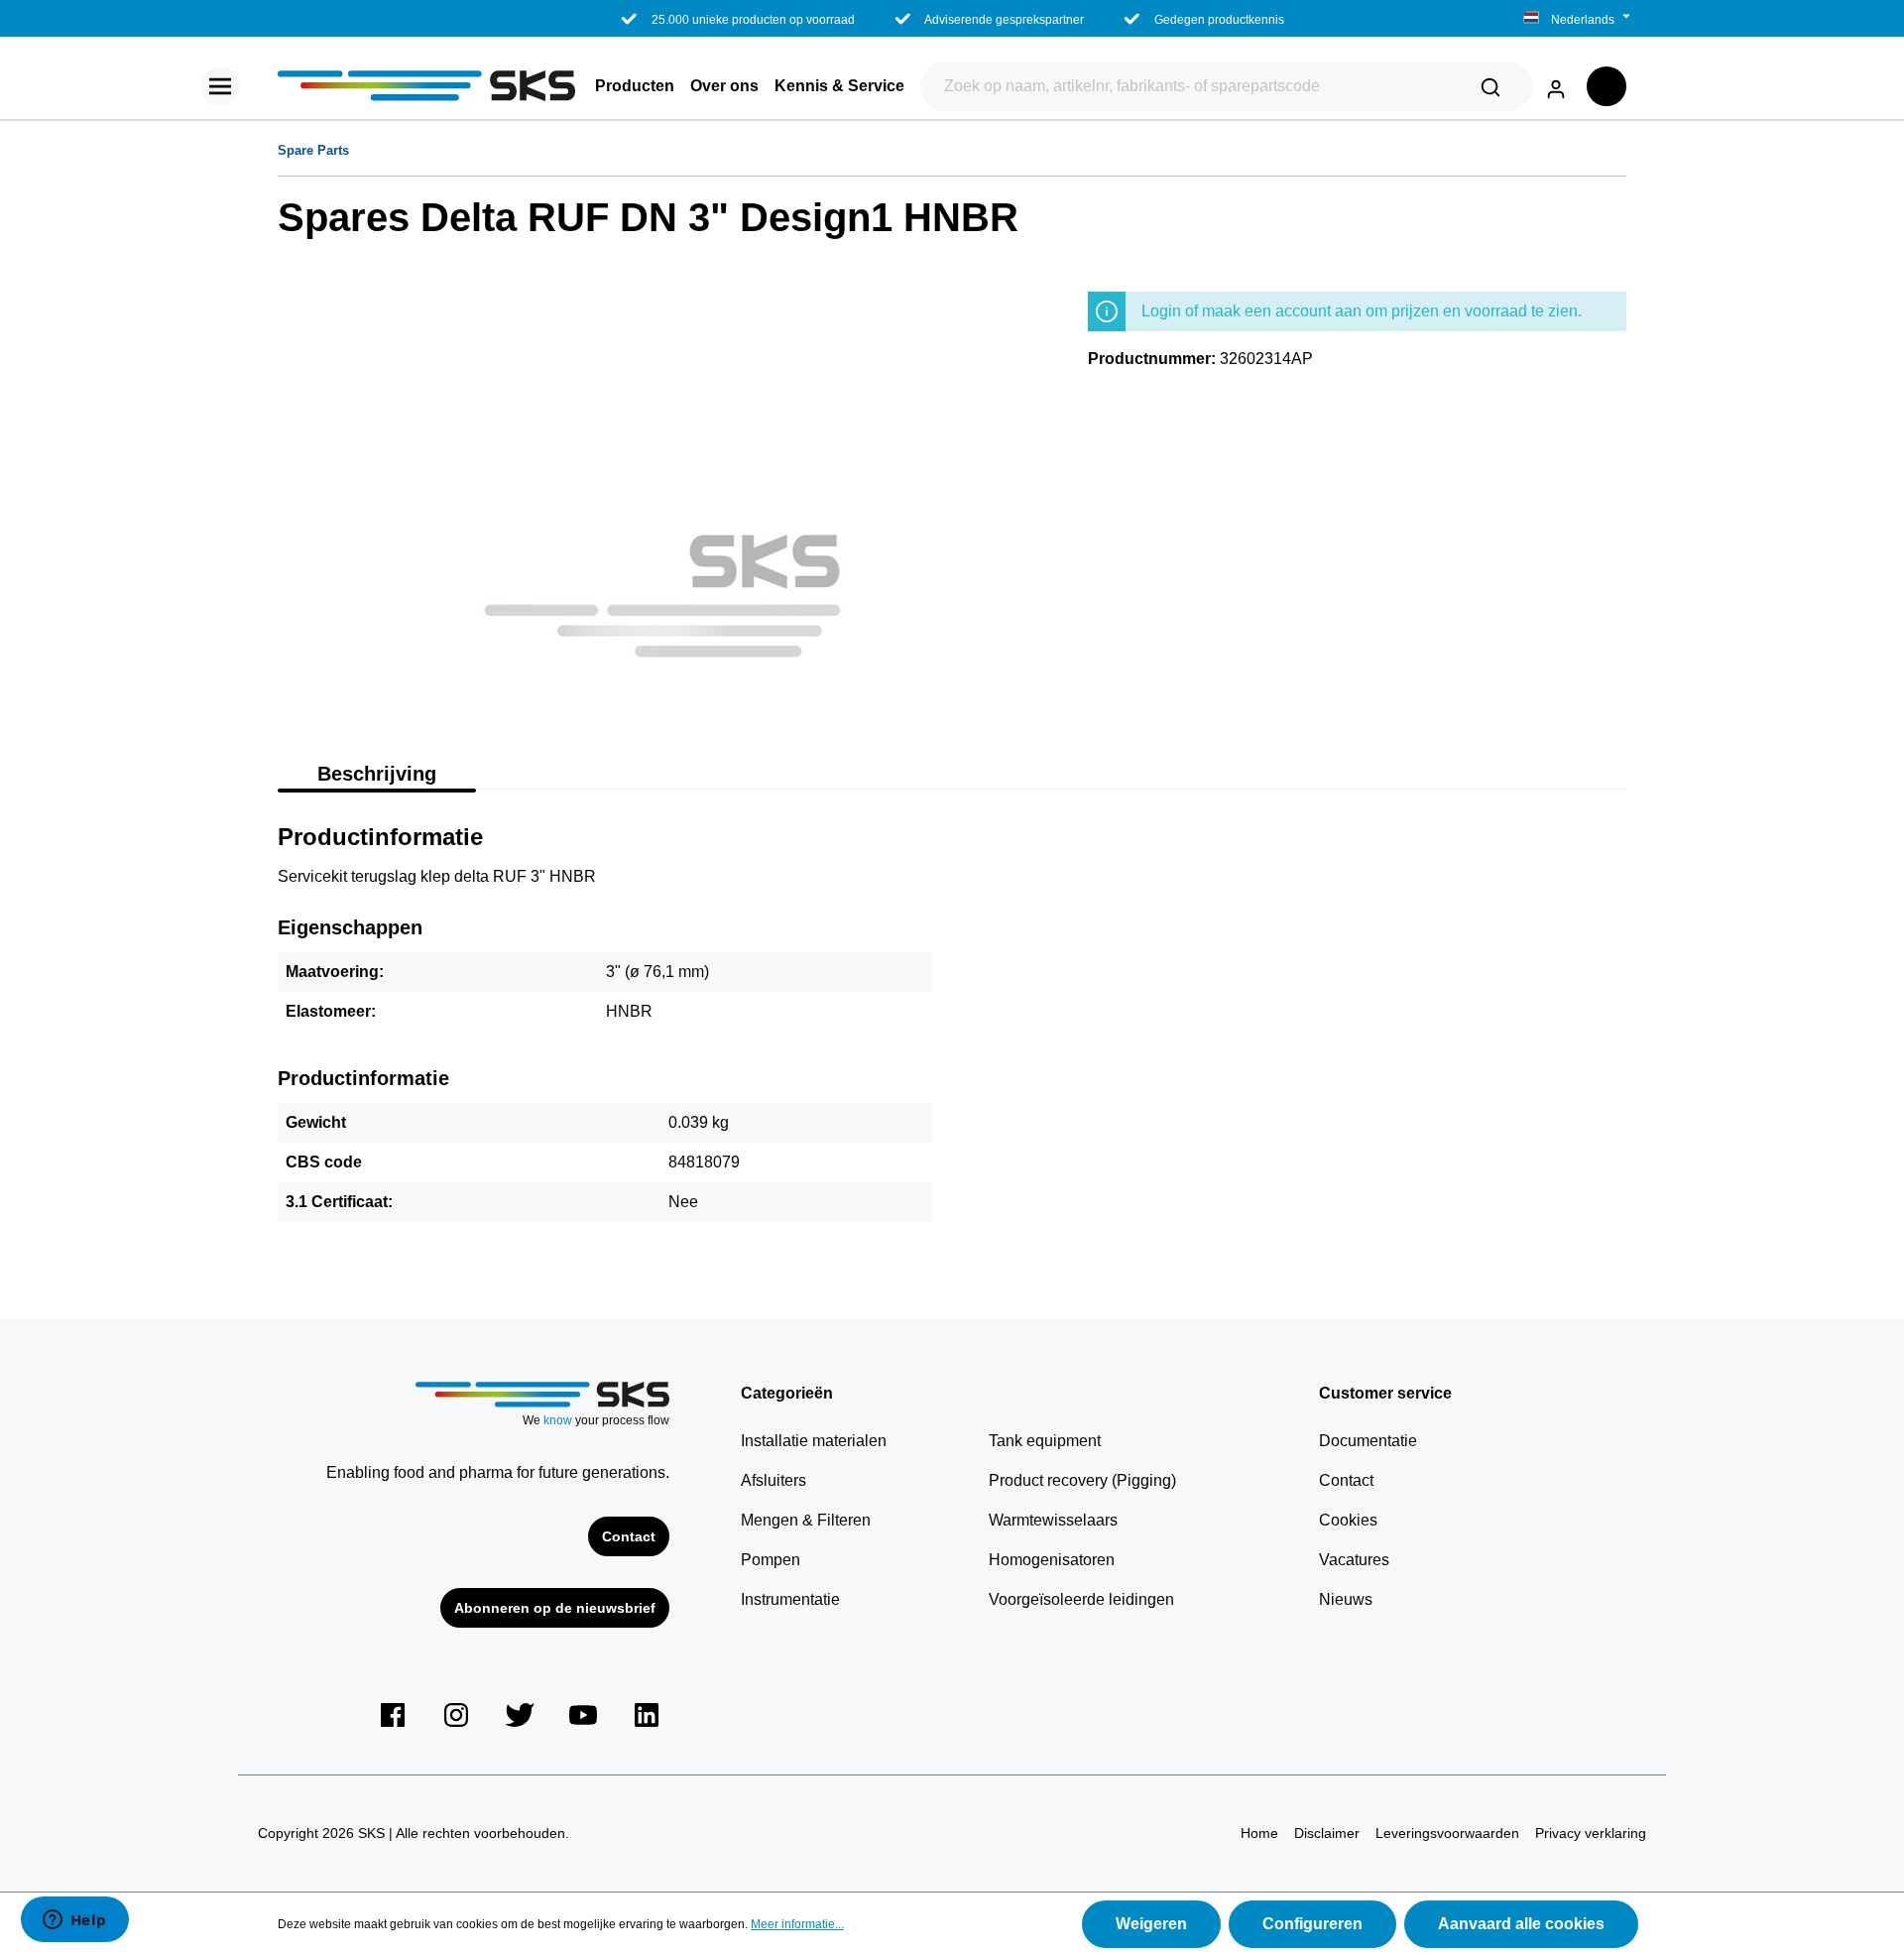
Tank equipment (1045, 1441)
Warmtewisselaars (1053, 1520)
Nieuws (1346, 1599)
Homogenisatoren (1052, 1560)
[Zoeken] (1490, 86)
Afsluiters (773, 1480)
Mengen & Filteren (806, 1520)
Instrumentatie (790, 1599)
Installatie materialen (814, 1441)
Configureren (1312, 1924)
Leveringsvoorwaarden (1447, 1833)
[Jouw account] (1556, 86)
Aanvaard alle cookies (1521, 1924)
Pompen (771, 1560)
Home (1259, 1833)
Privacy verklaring (1591, 1833)
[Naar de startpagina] (426, 86)
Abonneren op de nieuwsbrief (555, 1608)
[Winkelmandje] (1606, 86)
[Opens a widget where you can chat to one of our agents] (74, 1921)
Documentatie (1368, 1441)
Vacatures (1354, 1560)
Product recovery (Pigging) (1082, 1480)
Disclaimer (1327, 1833)
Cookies (1348, 1520)
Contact (629, 1536)
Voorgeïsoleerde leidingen (1081, 1599)
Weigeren (1151, 1924)
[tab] (377, 771)
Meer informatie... (797, 1924)
